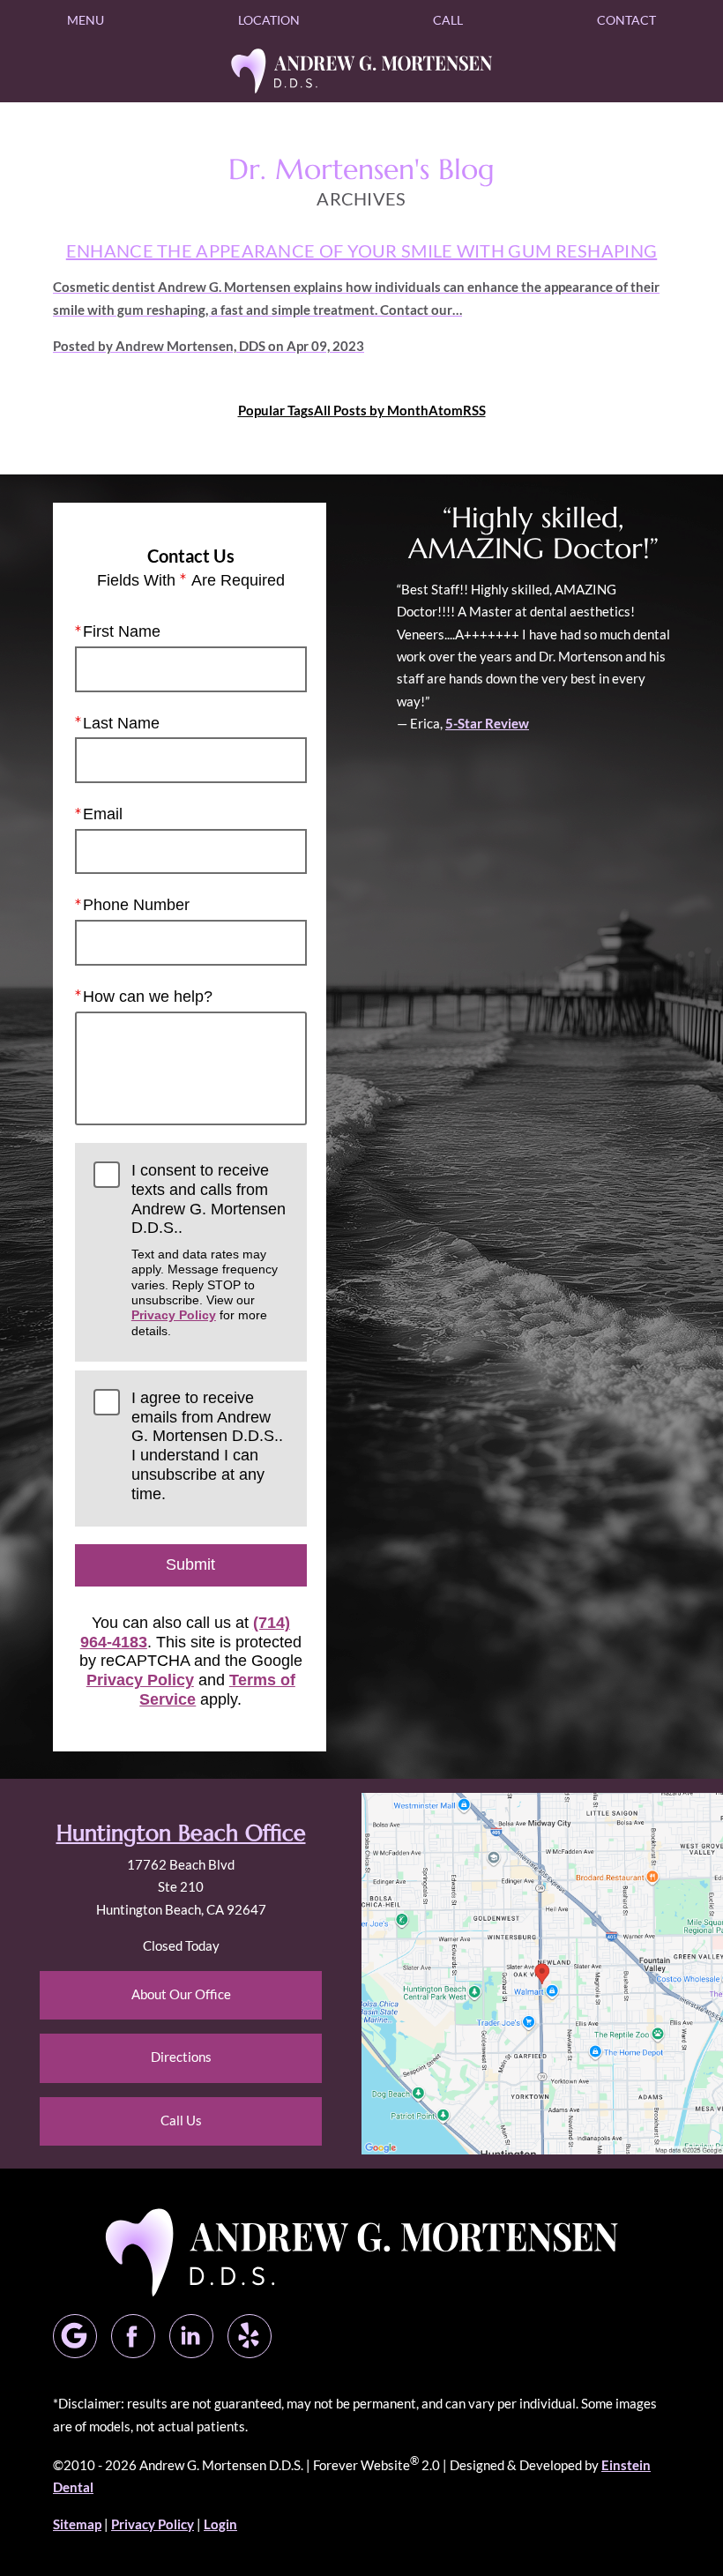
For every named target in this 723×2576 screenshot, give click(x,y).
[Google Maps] (75, 2336)
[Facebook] (133, 2336)
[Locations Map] (542, 1972)
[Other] (250, 2336)
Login (220, 2524)
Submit (190, 1564)
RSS (474, 410)
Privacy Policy (174, 1315)
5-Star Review (487, 723)
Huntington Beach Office (181, 1833)
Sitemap (77, 2524)
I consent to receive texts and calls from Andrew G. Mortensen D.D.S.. (209, 1250)
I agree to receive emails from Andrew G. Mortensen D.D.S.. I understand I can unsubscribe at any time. (207, 1445)
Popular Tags (276, 410)
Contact (626, 20)
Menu (86, 20)
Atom (446, 410)
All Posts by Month (371, 410)
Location (269, 20)
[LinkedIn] (191, 2336)
